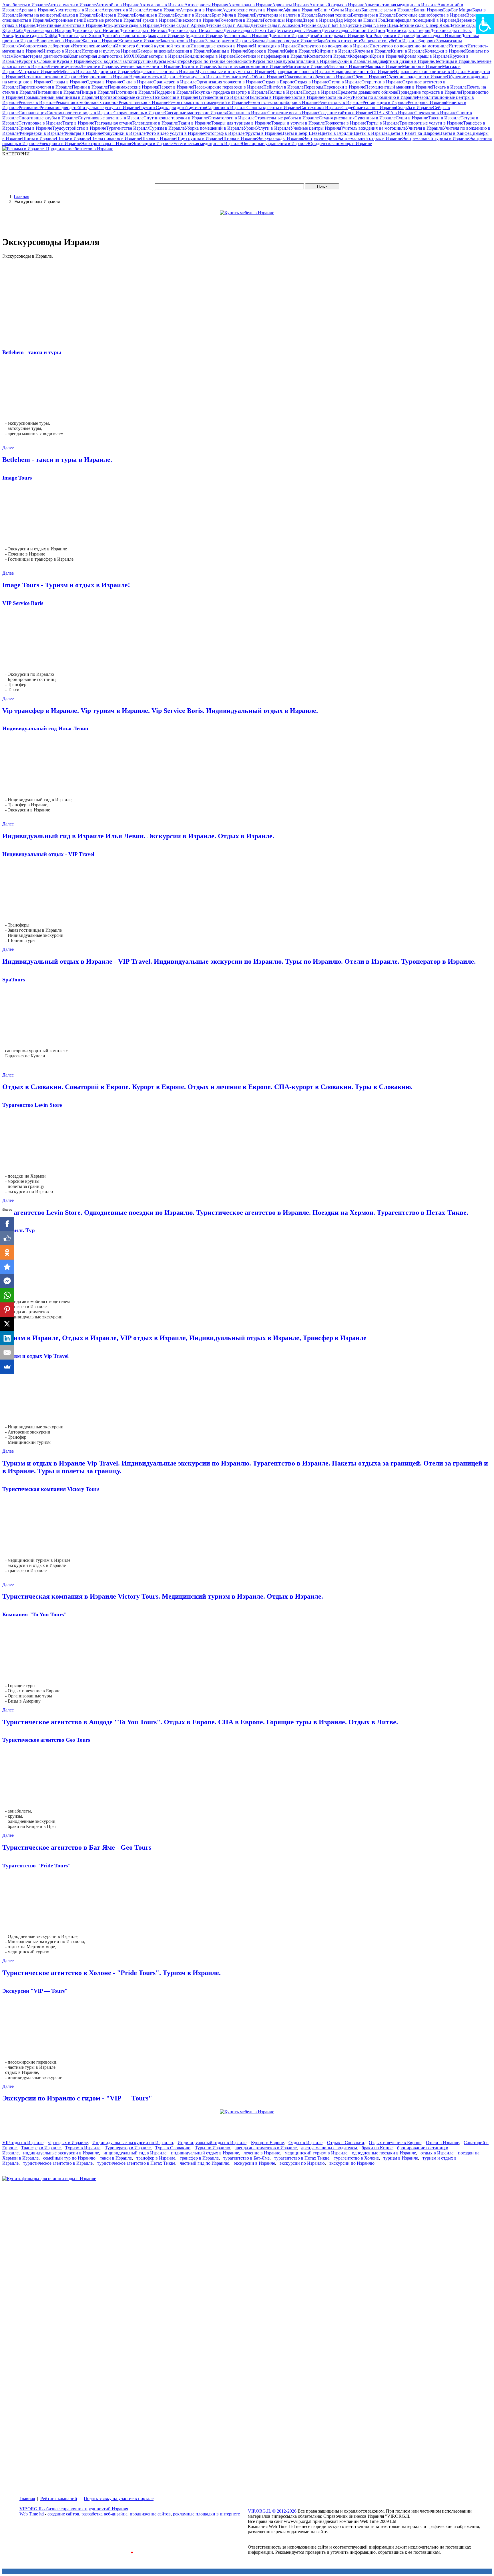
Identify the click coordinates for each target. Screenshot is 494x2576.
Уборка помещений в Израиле (214, 128)
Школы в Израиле (159, 138)
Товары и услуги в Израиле (298, 123)
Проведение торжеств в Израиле (429, 92)
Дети (107, 25)
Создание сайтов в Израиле (345, 113)
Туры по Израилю (213, 2148)
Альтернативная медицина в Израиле (401, 5)
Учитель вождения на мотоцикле (373, 128)
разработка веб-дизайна (104, 2514)
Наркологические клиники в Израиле (431, 72)
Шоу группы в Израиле (199, 138)
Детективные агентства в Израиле (69, 25)
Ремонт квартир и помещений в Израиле (208, 102)
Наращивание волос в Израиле (301, 72)
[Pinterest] (7, 1310)
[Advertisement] (106, 169)
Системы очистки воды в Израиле (80, 113)
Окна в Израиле (138, 82)
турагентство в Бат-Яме (246, 2158)
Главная (21, 196)
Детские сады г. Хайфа (35, 36)
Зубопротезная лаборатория (46, 46)
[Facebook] (7, 1224)
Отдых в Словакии (346, 2143)
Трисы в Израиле (35, 128)
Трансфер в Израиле (41, 2148)
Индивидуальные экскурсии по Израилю (133, 2143)
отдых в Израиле (437, 2153)
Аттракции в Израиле (201, 10)
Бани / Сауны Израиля (340, 10)
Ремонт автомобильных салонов (87, 102)
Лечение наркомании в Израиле (149, 66)
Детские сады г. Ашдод (228, 25)
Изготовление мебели (94, 46)
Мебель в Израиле (75, 72)
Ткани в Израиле (194, 123)
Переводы (313, 87)
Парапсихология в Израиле (45, 87)
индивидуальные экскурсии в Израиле (61, 2153)
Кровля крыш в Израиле (426, 56)
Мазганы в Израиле (346, 66)
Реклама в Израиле (37, 102)
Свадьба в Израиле (414, 108)
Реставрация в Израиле (385, 102)
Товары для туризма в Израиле (241, 123)
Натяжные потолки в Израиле (51, 77)
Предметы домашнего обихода (367, 92)
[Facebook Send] (7, 1281)
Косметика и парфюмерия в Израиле (271, 56)
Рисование (29, 108)
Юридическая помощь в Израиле (340, 144)
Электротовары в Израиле (106, 144)
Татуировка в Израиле (40, 123)
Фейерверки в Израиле (41, 133)
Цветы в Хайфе (454, 133)
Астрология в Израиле (124, 10)
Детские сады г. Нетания (95, 30)
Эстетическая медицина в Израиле (207, 144)
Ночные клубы (237, 77)
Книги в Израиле (408, 51)
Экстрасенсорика (320, 138)
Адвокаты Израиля (291, 5)
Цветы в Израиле (370, 133)
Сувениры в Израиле (375, 118)
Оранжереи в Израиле (175, 82)
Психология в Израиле (175, 97)
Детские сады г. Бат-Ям (323, 25)
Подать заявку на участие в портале (119, 2498)
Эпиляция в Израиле (152, 144)
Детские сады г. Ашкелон (275, 25)
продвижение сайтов (150, 2514)
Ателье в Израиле (163, 10)
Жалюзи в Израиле (100, 41)
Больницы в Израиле (154, 15)
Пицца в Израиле (97, 92)
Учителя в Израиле (424, 128)
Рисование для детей (60, 108)
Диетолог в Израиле (288, 36)
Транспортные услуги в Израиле (431, 123)
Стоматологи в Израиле (231, 118)
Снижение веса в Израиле (293, 113)
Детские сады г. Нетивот (143, 30)
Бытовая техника (334, 15)
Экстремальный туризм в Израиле (435, 138)
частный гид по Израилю (205, 2163)
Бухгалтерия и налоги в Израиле (286, 15)
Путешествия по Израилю (222, 97)
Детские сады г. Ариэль (182, 25)
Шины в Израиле (39, 138)
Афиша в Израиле (300, 10)
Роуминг (147, 108)
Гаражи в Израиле (158, 20)
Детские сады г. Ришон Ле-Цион (353, 30)
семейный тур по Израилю (69, 2158)
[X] (7, 1324)
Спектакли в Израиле (435, 113)
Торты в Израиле (383, 123)
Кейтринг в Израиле (335, 51)
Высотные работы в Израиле (112, 20)
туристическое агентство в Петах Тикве (136, 2163)
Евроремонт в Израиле (59, 41)
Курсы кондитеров (172, 61)
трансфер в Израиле (156, 2158)
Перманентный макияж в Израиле (399, 87)
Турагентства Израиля (128, 128)
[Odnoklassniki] (7, 1252)
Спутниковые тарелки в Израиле (176, 118)
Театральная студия (113, 123)
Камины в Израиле (228, 51)
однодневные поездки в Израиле (384, 2153)
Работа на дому (338, 97)
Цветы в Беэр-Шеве (300, 133)
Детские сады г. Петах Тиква (195, 30)
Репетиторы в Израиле (340, 102)
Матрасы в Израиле (38, 72)
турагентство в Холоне (356, 2158)
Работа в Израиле (306, 97)
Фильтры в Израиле (83, 133)
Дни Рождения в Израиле (389, 36)
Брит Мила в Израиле (233, 15)
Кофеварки (360, 56)
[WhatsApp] (7, 1295)
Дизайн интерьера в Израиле (336, 36)
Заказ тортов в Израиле (183, 41)
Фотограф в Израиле (224, 133)
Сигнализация (33, 113)
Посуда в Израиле (320, 92)
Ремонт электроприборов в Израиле (283, 102)
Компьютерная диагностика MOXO (103, 56)
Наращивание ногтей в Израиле (363, 72)
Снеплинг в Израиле (247, 113)
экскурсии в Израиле (254, 2163)
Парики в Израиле (90, 87)
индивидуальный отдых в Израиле (205, 2153)
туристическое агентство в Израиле (58, 2163)
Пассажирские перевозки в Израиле (228, 87)
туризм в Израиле (401, 2158)
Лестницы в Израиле (454, 61)
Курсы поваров (268, 61)
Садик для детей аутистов (181, 108)
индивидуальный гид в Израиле (135, 2153)
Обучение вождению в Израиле (416, 77)
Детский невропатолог (124, 36)
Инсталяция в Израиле (275, 46)
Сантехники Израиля (321, 108)
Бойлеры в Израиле (115, 15)
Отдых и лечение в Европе (395, 2143)
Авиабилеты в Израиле (25, 5)
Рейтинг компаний (59, 2498)
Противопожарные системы (125, 97)
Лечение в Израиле (99, 66)
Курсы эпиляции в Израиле (309, 61)
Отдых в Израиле (311, 82)
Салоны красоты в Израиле (273, 108)
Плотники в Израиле (134, 92)
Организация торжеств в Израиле (229, 82)
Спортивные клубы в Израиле (48, 118)
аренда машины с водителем (329, 2148)
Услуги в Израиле (273, 128)
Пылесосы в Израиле (268, 97)
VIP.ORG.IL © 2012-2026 (272, 2511)
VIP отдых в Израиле (23, 2143)
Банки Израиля (428, 10)
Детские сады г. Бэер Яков (424, 25)
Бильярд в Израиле (77, 15)
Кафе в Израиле (299, 51)
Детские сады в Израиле (136, 25)
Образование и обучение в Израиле (318, 77)
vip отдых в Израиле (68, 2143)
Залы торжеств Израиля (228, 41)
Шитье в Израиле (73, 138)
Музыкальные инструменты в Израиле (233, 72)
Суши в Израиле (412, 118)
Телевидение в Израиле (155, 123)
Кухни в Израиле (353, 61)
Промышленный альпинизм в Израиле (60, 97)
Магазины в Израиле (306, 66)
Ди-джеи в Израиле (203, 36)
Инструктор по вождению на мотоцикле (409, 46)
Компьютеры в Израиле (161, 56)
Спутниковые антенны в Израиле (111, 118)
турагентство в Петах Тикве (302, 2158)
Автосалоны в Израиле (162, 5)
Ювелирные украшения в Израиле (274, 144)
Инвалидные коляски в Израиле (222, 46)
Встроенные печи (66, 20)
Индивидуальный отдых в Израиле (212, 2143)
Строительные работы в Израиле (287, 118)
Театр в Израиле (78, 123)
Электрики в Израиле (60, 144)
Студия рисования (337, 118)
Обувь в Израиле (369, 77)
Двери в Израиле (319, 20)
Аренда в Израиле (36, 10)
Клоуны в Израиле (373, 51)
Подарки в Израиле (174, 92)
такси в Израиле (116, 2158)
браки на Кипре (377, 2148)
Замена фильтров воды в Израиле (284, 41)
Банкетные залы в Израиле (388, 10)
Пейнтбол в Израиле (283, 87)
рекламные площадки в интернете (206, 2514)
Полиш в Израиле (285, 92)
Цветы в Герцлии (337, 133)
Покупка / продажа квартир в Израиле (230, 92)
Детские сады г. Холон (79, 36)
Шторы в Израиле (239, 138)
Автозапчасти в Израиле (72, 5)
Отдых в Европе (278, 82)
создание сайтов (63, 2514)
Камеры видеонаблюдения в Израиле (174, 51)
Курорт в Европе (267, 2143)
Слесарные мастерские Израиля (196, 113)
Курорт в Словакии (38, 61)
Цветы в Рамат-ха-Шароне (413, 133)
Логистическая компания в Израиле (251, 66)
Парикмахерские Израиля (133, 87)
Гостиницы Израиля (282, 20)
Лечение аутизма (64, 66)
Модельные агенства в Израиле (165, 72)
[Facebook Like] (7, 1238)
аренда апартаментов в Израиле (266, 2148)
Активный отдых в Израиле (337, 5)
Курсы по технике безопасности (221, 61)
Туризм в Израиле (167, 128)
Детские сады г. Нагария (47, 30)
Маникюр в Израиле (422, 66)
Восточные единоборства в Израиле (431, 15)
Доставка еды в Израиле (437, 36)
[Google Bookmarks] (7, 1267)
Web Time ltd (32, 2514)
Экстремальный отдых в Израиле (369, 138)
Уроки (250, 128)
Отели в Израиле (345, 82)
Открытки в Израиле (382, 82)
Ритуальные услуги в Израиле (109, 108)
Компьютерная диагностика (41, 56)
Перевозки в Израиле (344, 87)
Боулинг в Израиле (193, 15)
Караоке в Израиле (265, 51)
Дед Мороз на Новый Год (360, 20)
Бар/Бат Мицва (458, 10)
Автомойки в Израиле (117, 5)
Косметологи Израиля (328, 56)
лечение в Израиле (262, 2153)
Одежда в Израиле (104, 82)
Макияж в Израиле (384, 66)
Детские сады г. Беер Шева (372, 25)
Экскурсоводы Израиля (280, 138)
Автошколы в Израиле (250, 5)
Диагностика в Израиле (245, 36)
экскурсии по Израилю (302, 2163)
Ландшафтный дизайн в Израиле (402, 61)
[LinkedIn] (7, 1338)
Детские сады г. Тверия (408, 30)
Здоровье (427, 41)
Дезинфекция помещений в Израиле (421, 20)
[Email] (7, 1352)
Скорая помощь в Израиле (139, 113)
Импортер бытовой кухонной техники (153, 46)
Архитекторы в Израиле (78, 10)
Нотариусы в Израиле (201, 77)
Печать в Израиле (449, 87)
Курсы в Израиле (73, 61)
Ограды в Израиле (68, 82)
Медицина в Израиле (113, 72)
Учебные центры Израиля (316, 128)
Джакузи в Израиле (165, 36)
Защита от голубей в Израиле (390, 41)
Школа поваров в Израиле (115, 138)
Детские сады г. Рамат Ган (249, 30)
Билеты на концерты (39, 15)
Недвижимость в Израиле (154, 77)
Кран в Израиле (387, 56)
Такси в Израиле (444, 118)
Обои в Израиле (267, 77)
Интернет (458, 46)
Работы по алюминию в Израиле (385, 97)
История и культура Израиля (109, 51)
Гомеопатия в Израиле (241, 20)
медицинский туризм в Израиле (316, 2153)
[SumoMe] (7, 1367)
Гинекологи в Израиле (197, 20)
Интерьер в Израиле (62, 51)
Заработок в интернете (339, 41)
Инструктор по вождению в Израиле (333, 46)
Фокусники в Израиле (124, 133)
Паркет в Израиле (176, 87)
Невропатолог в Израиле (105, 77)
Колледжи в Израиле (445, 51)
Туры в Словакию (173, 2148)
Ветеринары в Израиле (373, 15)
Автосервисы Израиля (206, 5)
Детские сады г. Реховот (298, 30)
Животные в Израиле (139, 41)
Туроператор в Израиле (128, 2148)
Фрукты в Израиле (263, 133)
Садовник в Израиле (226, 108)
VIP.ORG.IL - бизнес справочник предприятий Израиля (74, 2509)
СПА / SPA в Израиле (393, 113)
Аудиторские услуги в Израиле (253, 10)
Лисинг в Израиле (198, 66)
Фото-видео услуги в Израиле (175, 133)
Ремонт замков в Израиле (143, 102)
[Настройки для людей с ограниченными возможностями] (485, 24)
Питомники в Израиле (58, 92)
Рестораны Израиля (427, 102)
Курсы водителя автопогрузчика (122, 61)
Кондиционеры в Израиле (210, 56)
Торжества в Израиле (345, 123)
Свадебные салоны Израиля (369, 108)
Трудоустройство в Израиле (79, 128)
